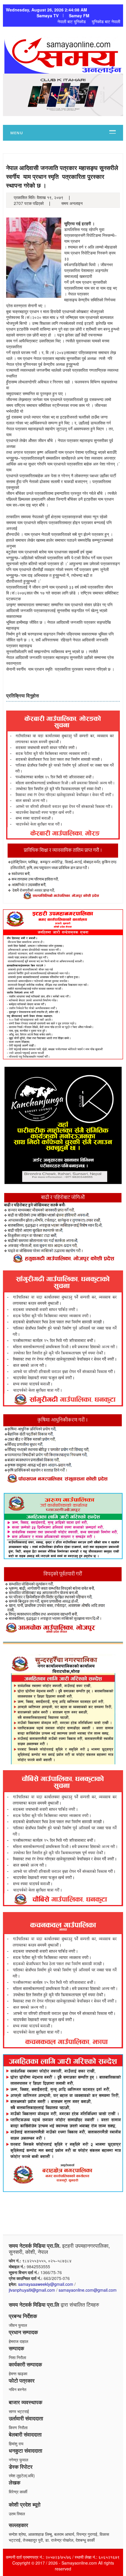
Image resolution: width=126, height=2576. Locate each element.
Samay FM (79, 16)
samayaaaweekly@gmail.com (46, 2284)
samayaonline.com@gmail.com (88, 2290)
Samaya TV (48, 16)
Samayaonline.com (79, 2563)
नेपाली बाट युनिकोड (72, 21)
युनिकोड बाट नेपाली (106, 21)
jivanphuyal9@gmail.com (32, 2290)
